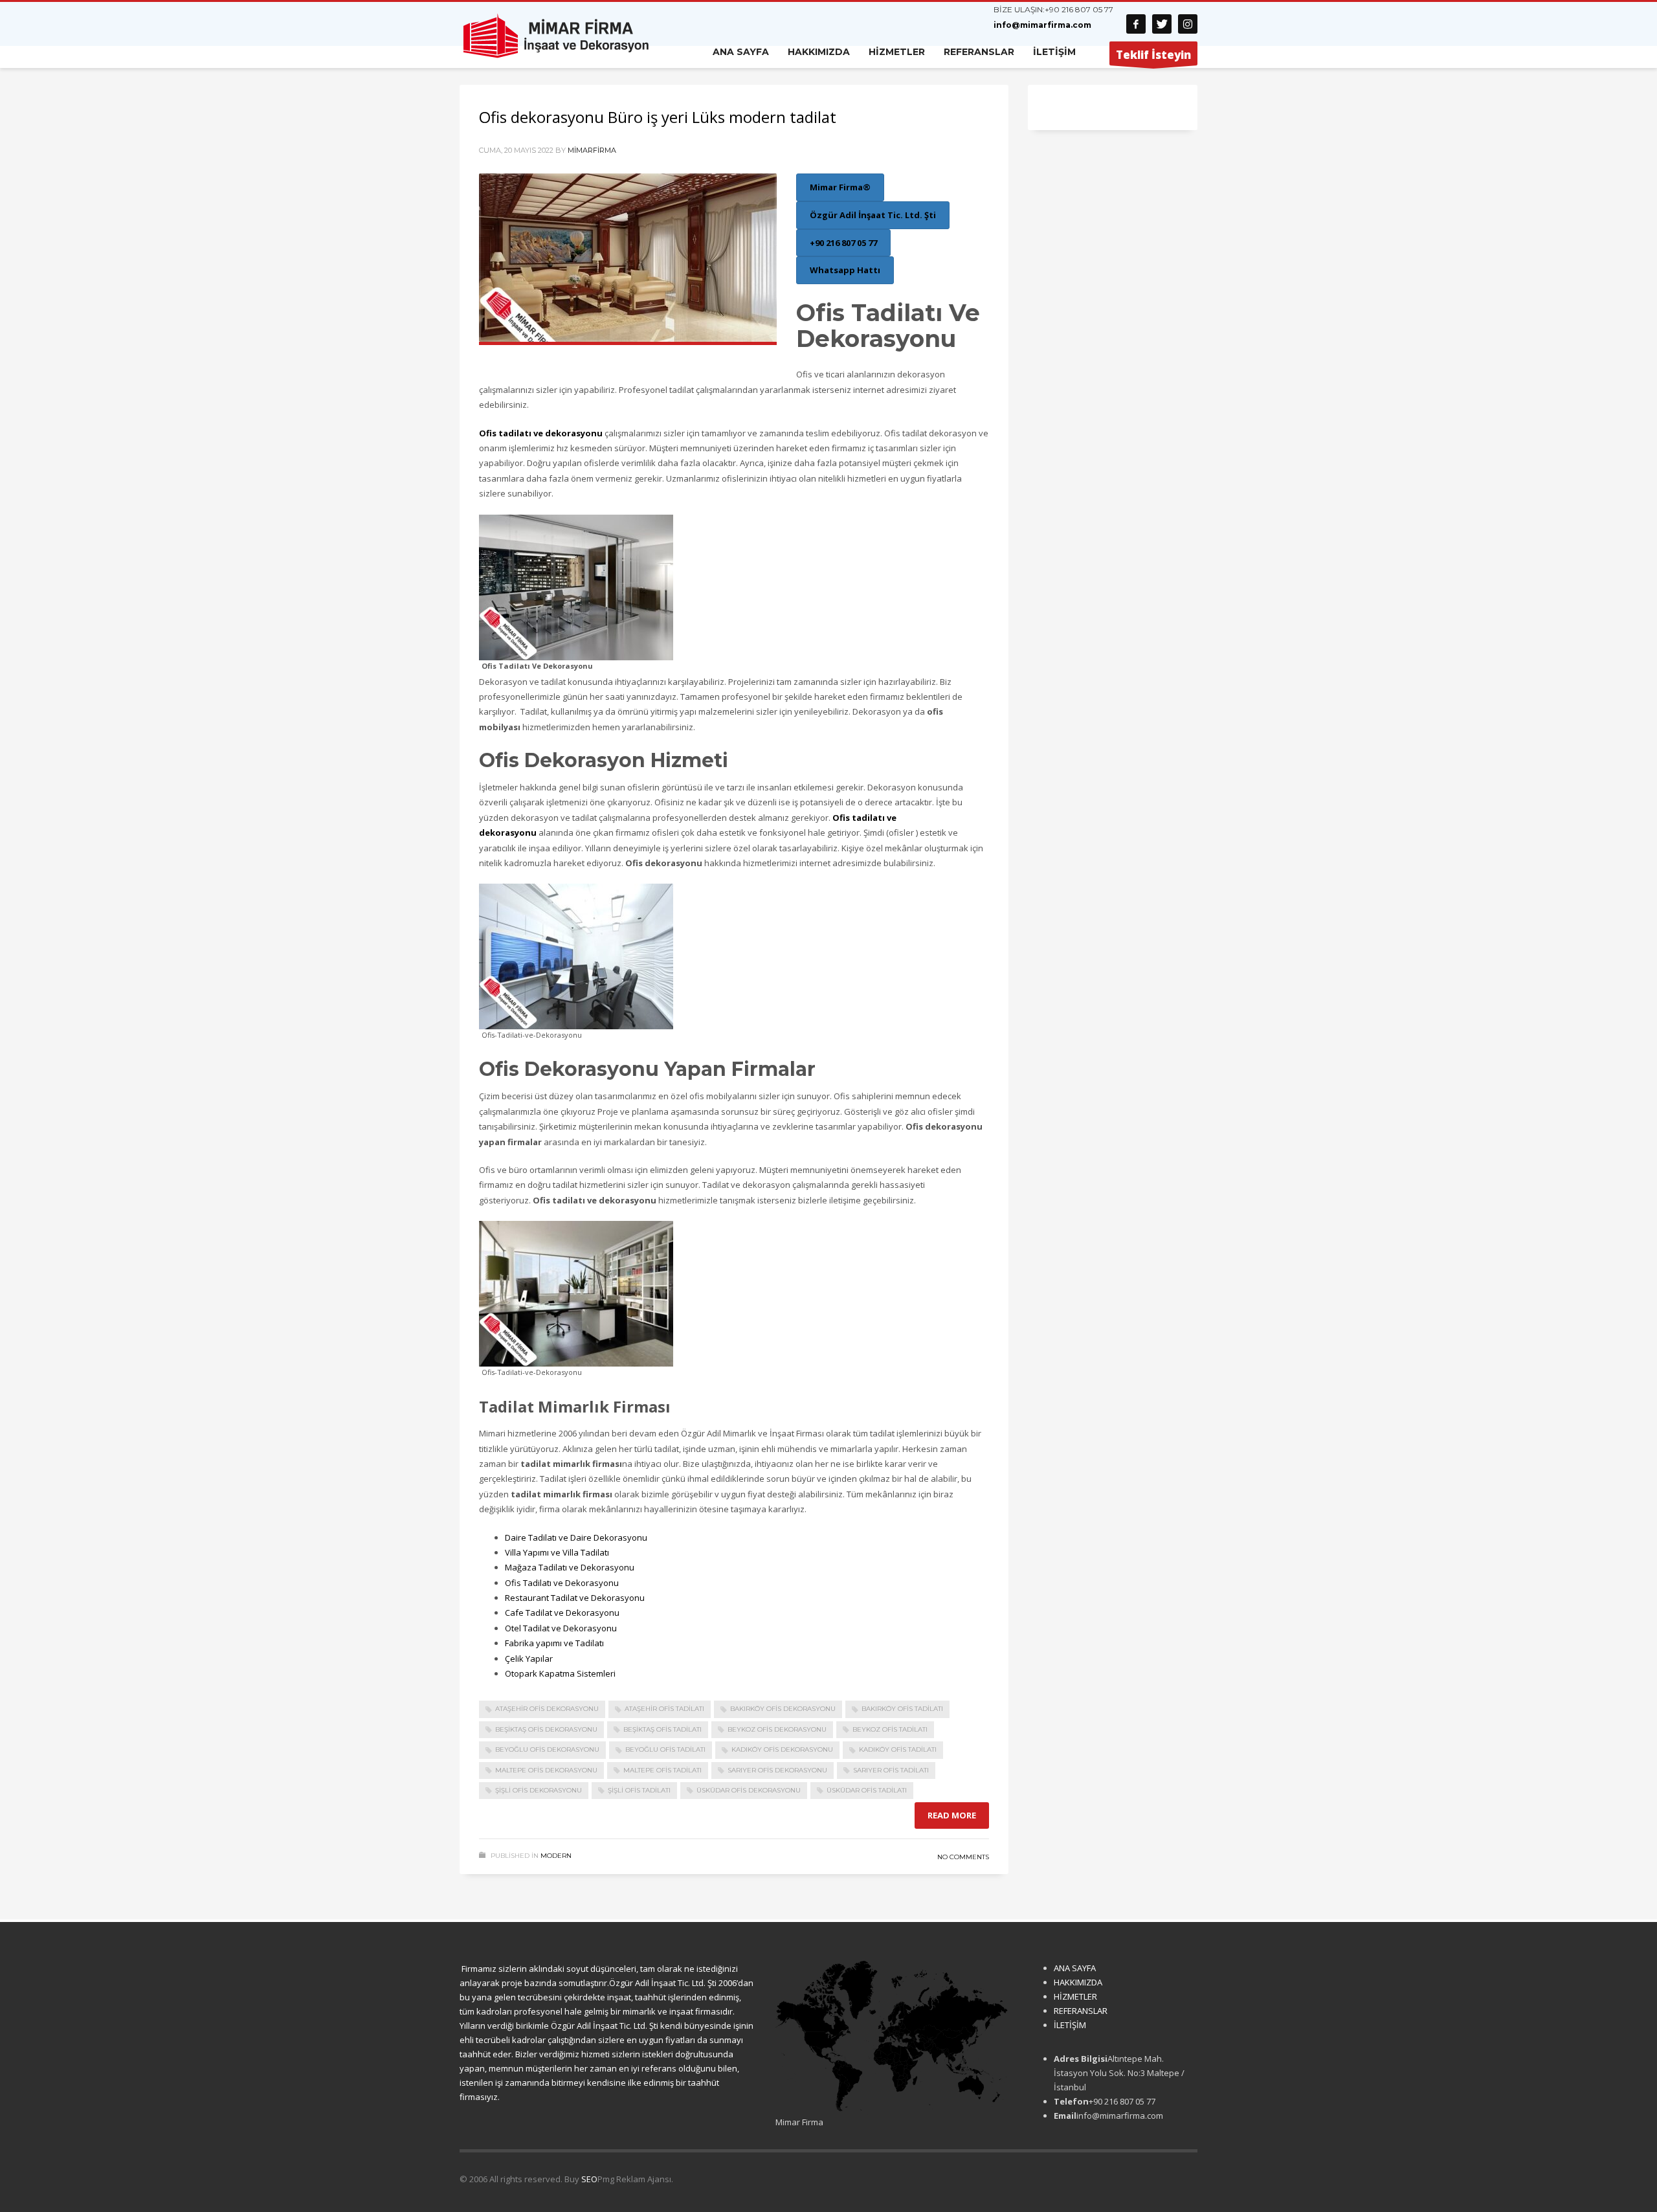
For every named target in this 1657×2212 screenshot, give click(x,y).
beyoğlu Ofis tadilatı (665, 1749)
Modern (556, 1856)
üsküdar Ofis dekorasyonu (749, 1790)
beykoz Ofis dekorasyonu (777, 1729)
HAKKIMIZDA (1078, 1982)
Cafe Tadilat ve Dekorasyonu (562, 1613)
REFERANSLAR (1081, 2011)
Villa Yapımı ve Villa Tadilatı (557, 1552)
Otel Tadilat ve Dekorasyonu (561, 1628)
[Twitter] (1162, 24)
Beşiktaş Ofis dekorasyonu (546, 1729)
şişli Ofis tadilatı (639, 1790)
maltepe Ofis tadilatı (662, 1770)
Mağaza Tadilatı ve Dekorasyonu (570, 1567)
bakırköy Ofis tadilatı (902, 1709)
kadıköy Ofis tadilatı (898, 1749)
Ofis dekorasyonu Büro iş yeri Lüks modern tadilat (658, 117)
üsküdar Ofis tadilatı (867, 1790)
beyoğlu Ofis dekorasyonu (547, 1749)
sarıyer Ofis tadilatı (891, 1770)
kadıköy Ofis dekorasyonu (782, 1749)
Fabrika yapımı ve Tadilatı (554, 1643)
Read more (952, 1815)
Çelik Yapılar (529, 1659)
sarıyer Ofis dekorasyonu (777, 1770)
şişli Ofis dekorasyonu (539, 1790)
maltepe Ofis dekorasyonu (546, 1770)
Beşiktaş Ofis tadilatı (662, 1729)
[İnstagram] (1188, 24)
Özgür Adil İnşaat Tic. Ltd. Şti (873, 215)
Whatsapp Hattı (845, 270)
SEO (589, 2179)
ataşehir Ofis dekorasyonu (547, 1709)
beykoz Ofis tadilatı (890, 1729)
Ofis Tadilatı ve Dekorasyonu (562, 1583)
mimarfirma (592, 150)
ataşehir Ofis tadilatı (664, 1709)
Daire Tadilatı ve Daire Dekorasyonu (576, 1537)
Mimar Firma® (840, 187)
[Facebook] (1136, 24)
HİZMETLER (1075, 1996)
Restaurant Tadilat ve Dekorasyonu (575, 1598)
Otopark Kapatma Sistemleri (560, 1673)
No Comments (963, 1857)
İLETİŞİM (1070, 2025)
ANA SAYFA (1075, 1968)
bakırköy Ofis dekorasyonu (783, 1709)
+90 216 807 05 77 (1079, 9)
